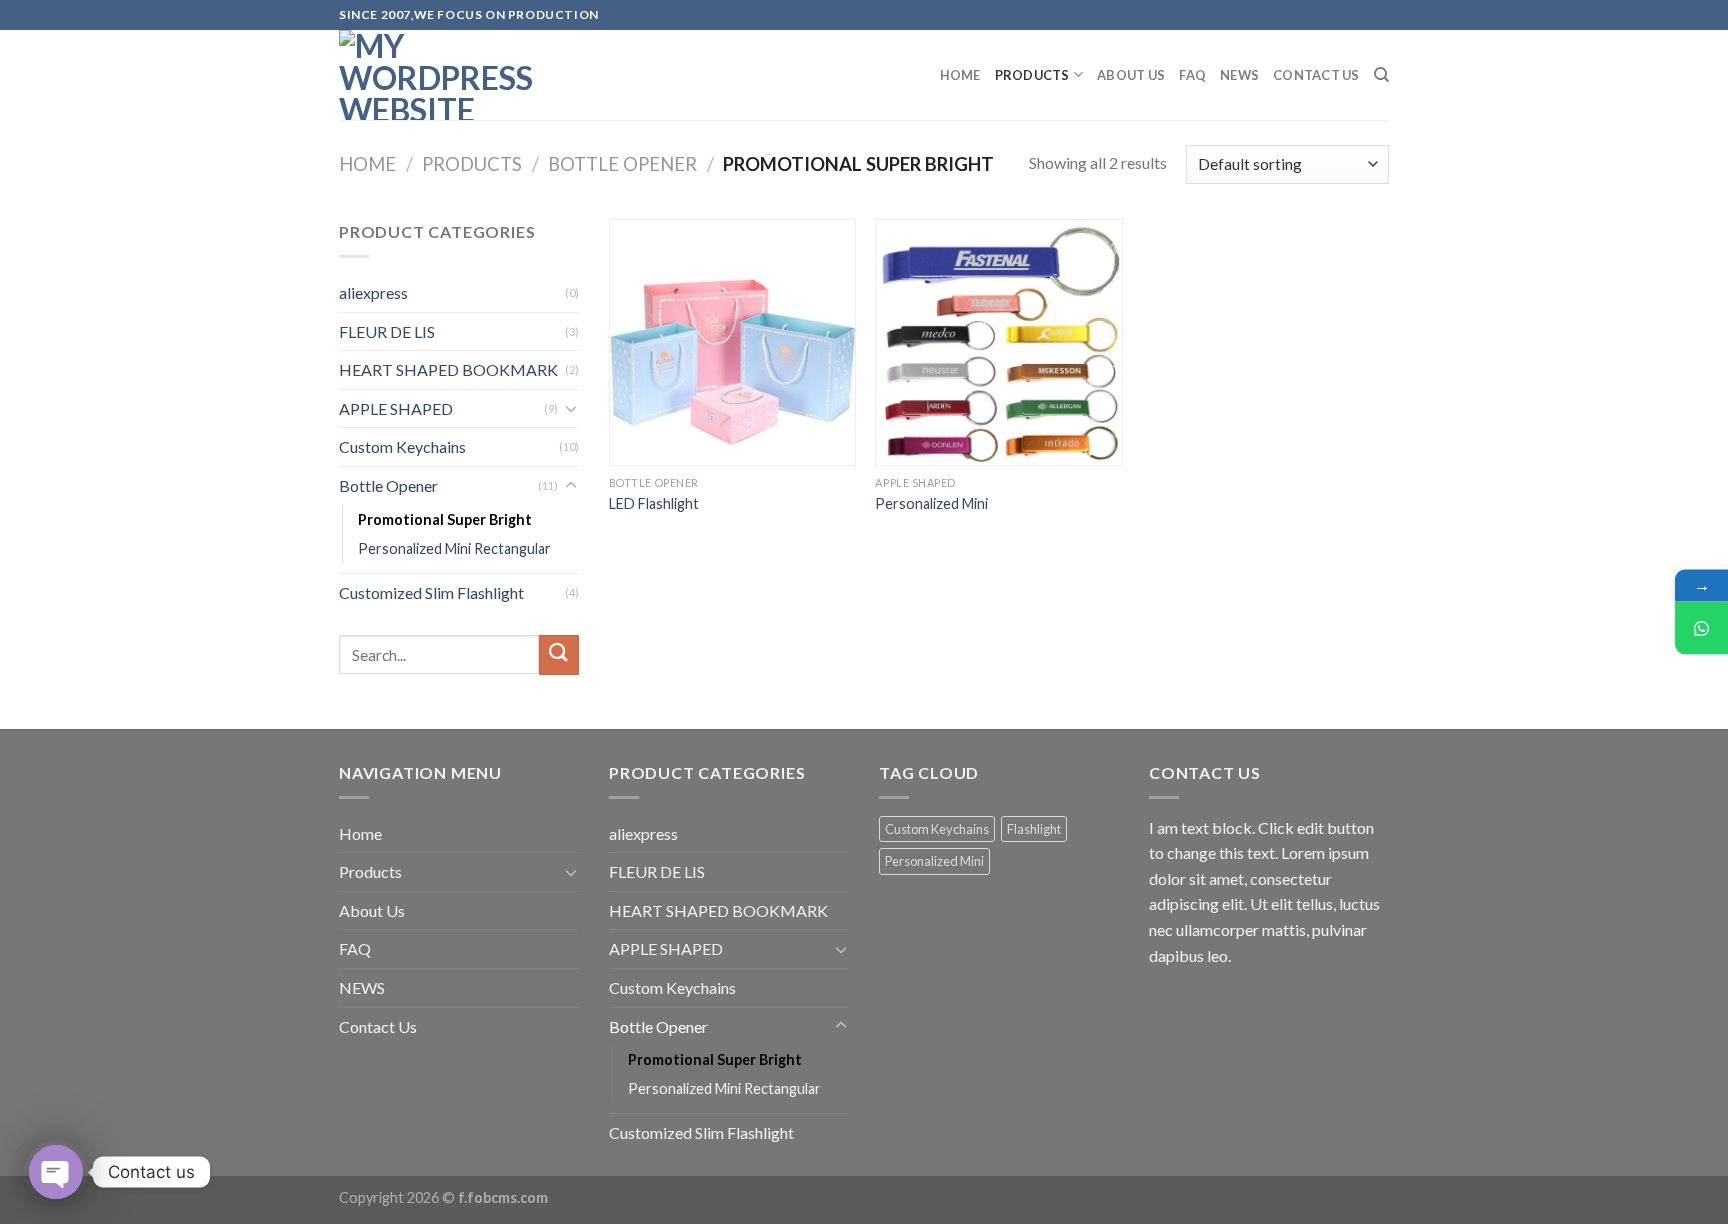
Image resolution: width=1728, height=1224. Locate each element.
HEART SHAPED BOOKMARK (448, 369)
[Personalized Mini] (998, 342)
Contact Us (1316, 75)
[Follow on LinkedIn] (1399, 25)
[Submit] (559, 654)
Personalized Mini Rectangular (454, 548)
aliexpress (373, 292)
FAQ (1192, 75)
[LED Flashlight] (732, 342)
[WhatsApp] (1701, 628)
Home (960, 75)
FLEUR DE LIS (387, 331)
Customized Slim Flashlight (431, 592)
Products (1032, 75)
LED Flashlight (654, 503)
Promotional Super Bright (445, 519)
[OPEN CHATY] (56, 1172)
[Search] (1381, 75)
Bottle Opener (622, 164)
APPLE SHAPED (396, 408)
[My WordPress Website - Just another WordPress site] (439, 75)
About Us (1131, 75)
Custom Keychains (402, 446)
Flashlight (1034, 829)
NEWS (1239, 75)
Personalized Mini (931, 503)
